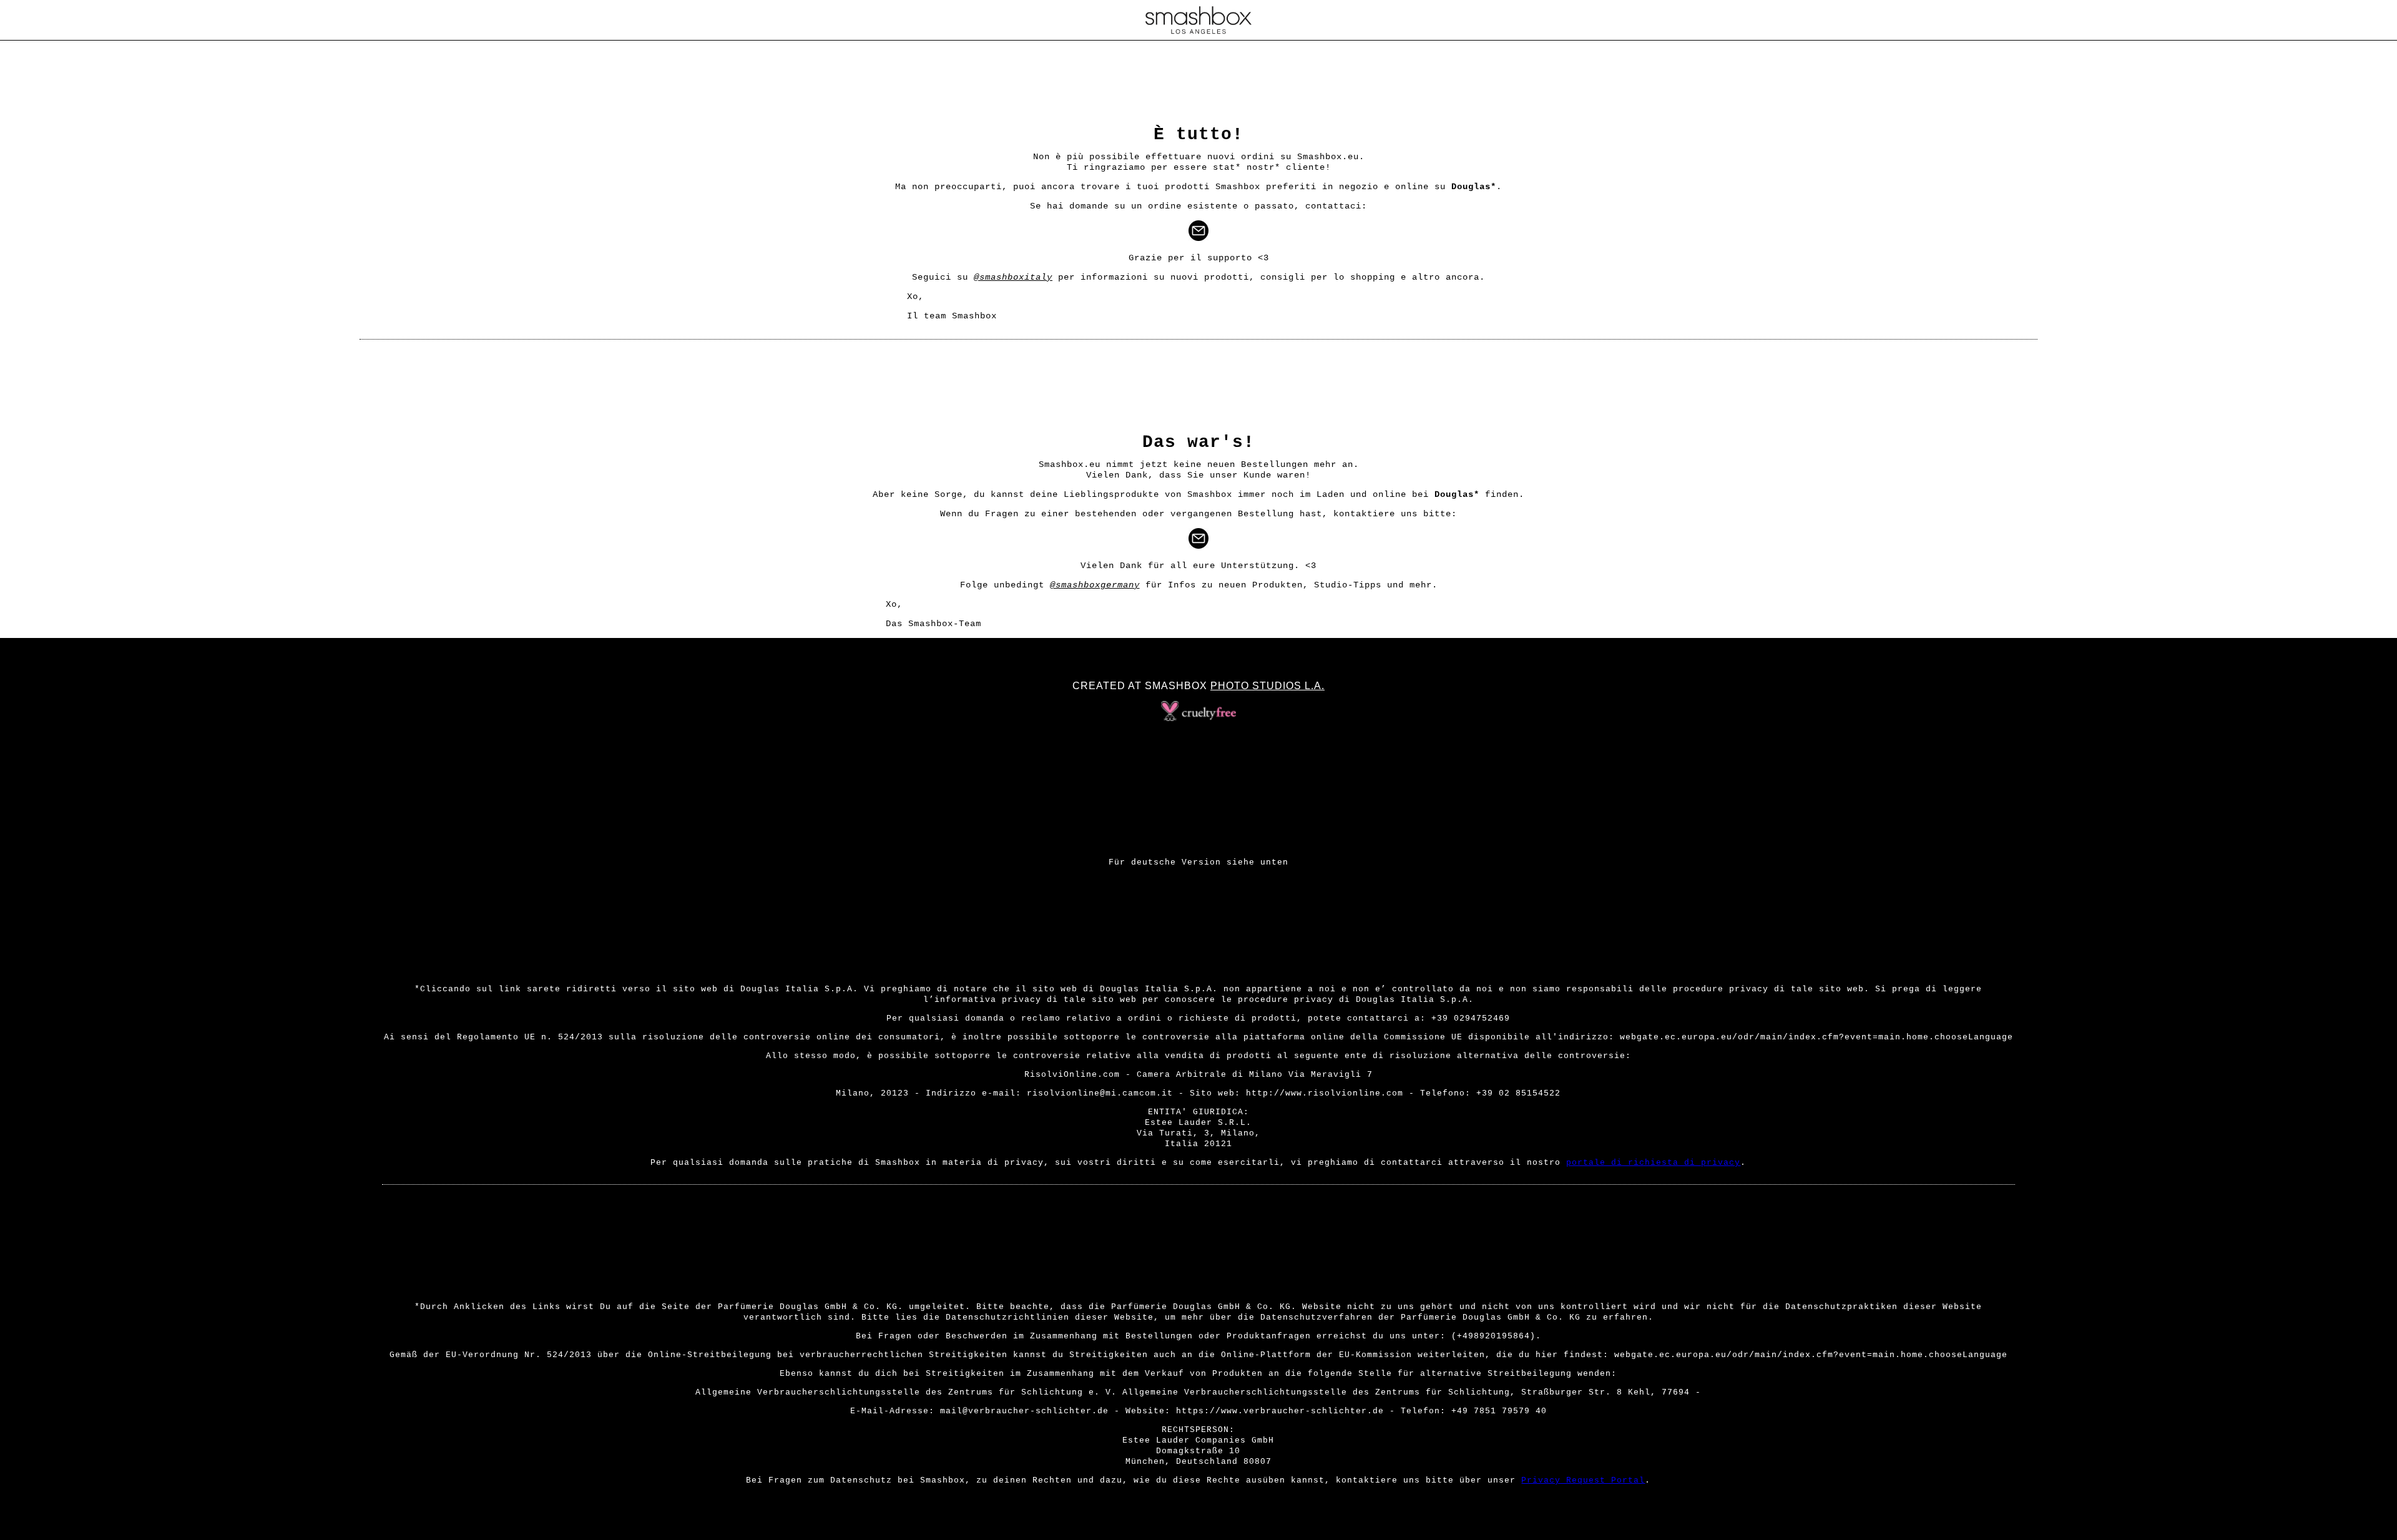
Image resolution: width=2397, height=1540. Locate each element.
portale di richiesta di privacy (1653, 1163)
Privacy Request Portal (1583, 1480)
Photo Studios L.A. (1267, 686)
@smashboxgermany (1095, 585)
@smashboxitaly (1013, 277)
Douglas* (1474, 187)
